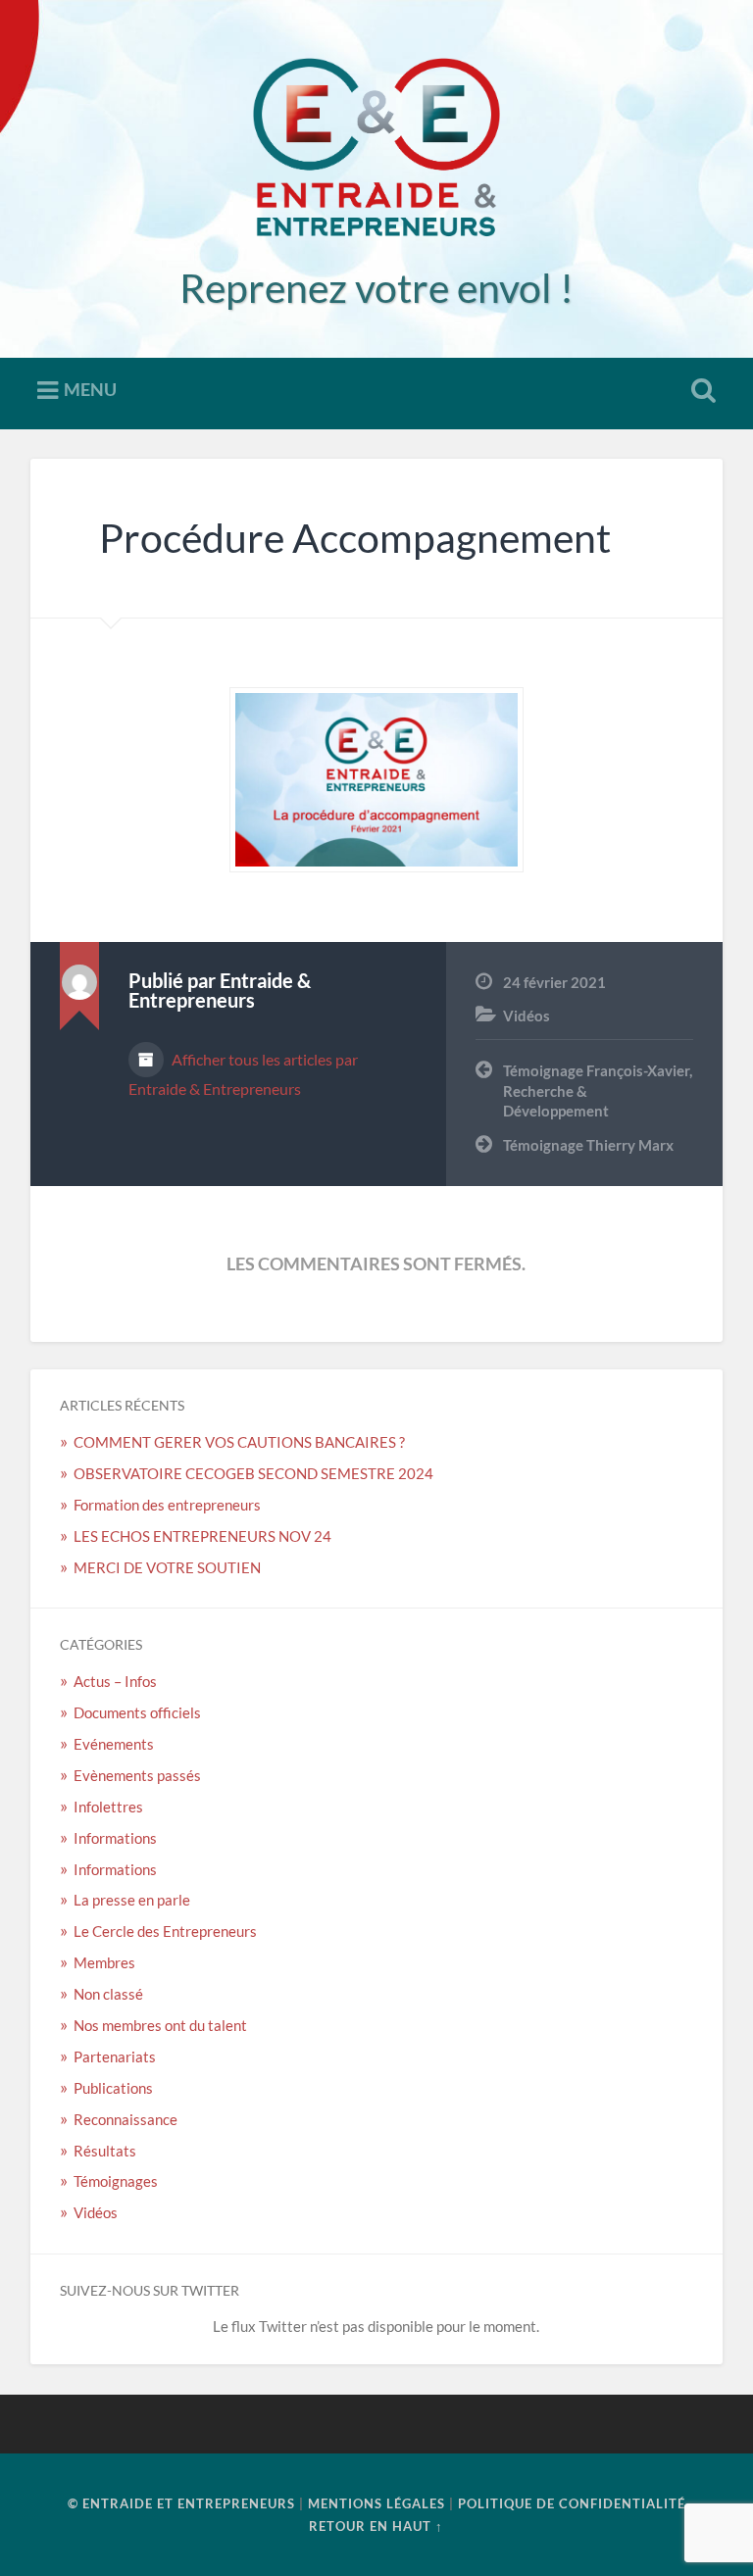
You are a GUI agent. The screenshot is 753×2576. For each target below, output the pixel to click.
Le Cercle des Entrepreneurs (165, 1931)
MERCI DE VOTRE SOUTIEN (167, 1567)
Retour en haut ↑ (376, 2526)
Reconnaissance (125, 2119)
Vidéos (527, 1016)
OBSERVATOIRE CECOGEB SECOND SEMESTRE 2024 (253, 1473)
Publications (113, 2088)
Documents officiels (137, 1712)
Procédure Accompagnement (355, 538)
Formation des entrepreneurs (169, 1505)
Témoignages (116, 2181)
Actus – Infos (115, 1681)
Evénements (114, 1744)
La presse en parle (132, 1900)
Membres (104, 1962)
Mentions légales (376, 2503)
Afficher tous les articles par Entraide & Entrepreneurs (243, 1074)
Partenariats (115, 2056)
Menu (90, 389)
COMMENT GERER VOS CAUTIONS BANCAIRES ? (239, 1442)
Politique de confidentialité (572, 2503)
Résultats (105, 2151)
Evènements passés (137, 1775)
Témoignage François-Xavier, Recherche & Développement (598, 1090)
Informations (115, 1838)
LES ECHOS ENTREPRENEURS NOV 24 (202, 1536)
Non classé (108, 1994)
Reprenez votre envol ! (376, 288)
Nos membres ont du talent (160, 2025)
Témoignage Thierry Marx (588, 1145)
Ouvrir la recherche (700, 391)
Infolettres (108, 1807)
